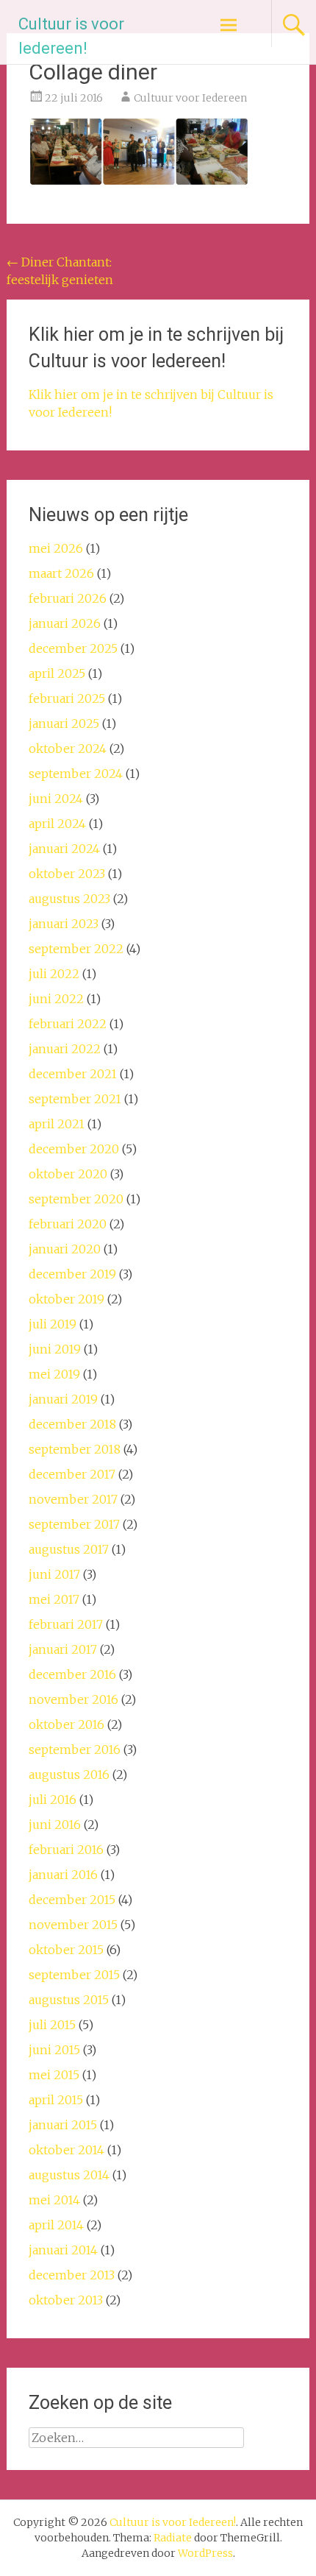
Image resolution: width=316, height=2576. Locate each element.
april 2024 (57, 824)
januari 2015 (63, 2125)
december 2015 (72, 1900)
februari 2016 (66, 1850)
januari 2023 (64, 924)
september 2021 (75, 1099)
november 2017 (73, 1499)
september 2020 (76, 1199)
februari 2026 (68, 598)
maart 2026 (61, 573)
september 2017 (74, 1524)
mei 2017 (54, 1599)
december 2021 (73, 1074)
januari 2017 (63, 1649)
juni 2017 (54, 1574)
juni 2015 (54, 2050)
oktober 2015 (66, 1950)
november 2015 (73, 1925)
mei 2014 (54, 2200)
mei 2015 (54, 2075)
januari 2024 (64, 849)
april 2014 (56, 2225)
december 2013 (72, 2275)
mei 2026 (56, 548)
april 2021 (57, 1124)
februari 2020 (68, 1224)
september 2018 (75, 1449)
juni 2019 (55, 1349)
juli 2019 (53, 1324)
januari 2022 (65, 1049)
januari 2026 (65, 623)
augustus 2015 (69, 2000)
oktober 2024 (68, 749)
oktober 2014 (67, 2150)
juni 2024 (56, 799)
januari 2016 (63, 1875)
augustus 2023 (69, 899)
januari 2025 (64, 723)
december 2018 (72, 1424)
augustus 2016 (69, 1774)
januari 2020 (65, 1249)
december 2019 (72, 1274)
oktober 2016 (67, 1724)
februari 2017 (66, 1624)
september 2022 (76, 949)
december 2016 (72, 1674)
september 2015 (74, 1975)
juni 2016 (55, 1825)
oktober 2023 (67, 874)
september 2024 (76, 774)
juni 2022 (56, 999)
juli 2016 (53, 1800)
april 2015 (56, 2100)
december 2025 (73, 648)
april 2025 (57, 673)
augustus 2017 (69, 1549)
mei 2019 (54, 1374)
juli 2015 (52, 2025)
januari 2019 (63, 1399)
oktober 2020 (68, 1174)
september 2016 (75, 1749)
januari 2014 (63, 2250)
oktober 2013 (66, 2300)
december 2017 (72, 1474)
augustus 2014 (69, 2175)
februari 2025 (67, 698)
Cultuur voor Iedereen (190, 98)
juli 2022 (54, 974)
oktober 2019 (67, 1299)
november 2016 (73, 1699)
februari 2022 (68, 1024)
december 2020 (74, 1149)
